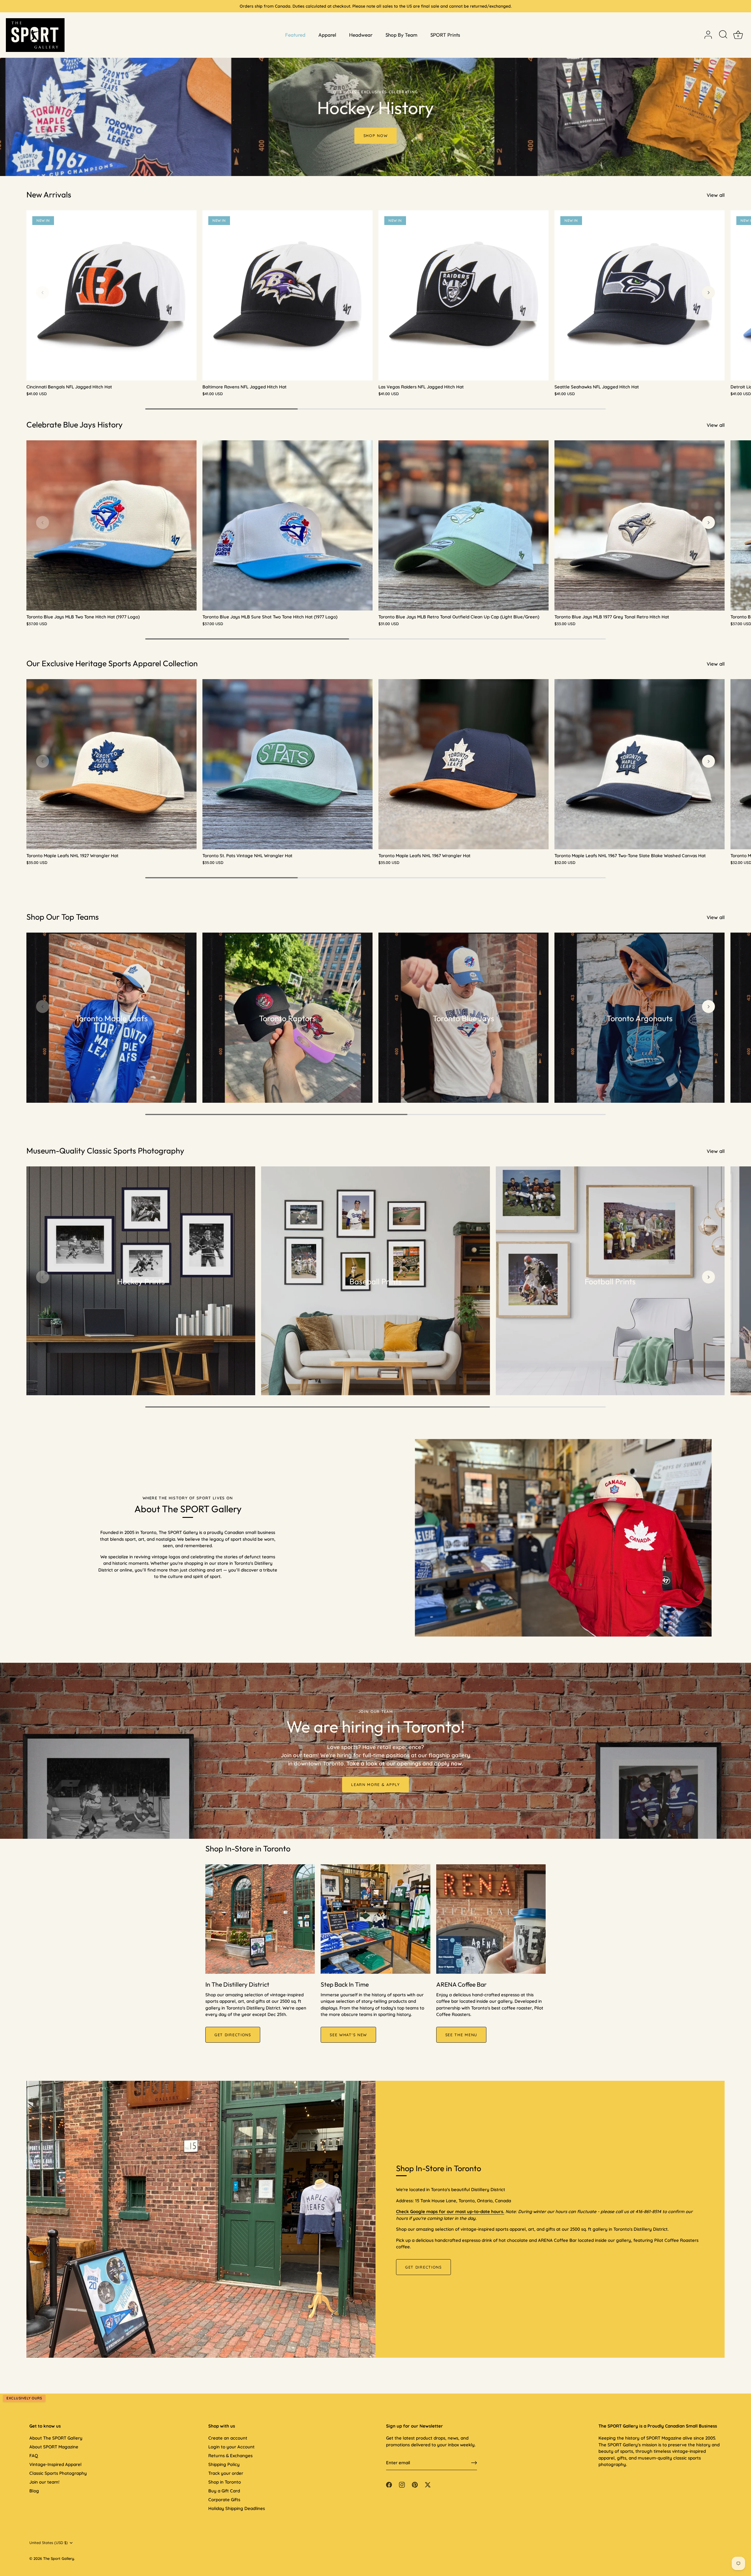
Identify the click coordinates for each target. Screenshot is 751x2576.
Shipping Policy (224, 2464)
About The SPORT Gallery (56, 2438)
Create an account (228, 2438)
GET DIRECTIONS (233, 2035)
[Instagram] (402, 2484)
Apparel (327, 35)
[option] (375, 88)
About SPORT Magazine (54, 2447)
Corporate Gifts (224, 2500)
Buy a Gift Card (224, 2491)
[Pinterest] (415, 2484)
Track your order (226, 2473)
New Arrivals (49, 194)
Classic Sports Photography (58, 2473)
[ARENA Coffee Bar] (491, 1919)
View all (716, 195)
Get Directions (423, 2267)
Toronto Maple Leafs (112, 1018)
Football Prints (610, 1281)
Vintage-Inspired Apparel (55, 2464)
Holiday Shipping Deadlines (237, 2508)
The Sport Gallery (59, 2558)
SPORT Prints (445, 35)
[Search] (723, 35)
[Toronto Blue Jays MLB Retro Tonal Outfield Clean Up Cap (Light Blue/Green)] (464, 525)
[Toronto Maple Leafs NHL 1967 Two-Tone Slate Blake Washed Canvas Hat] (640, 764)
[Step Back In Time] (375, 1919)
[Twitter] (428, 2484)
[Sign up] (474, 2463)
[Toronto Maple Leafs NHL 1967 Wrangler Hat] (464, 764)
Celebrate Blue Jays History (75, 424)
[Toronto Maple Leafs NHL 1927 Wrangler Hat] (111, 764)
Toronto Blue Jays (464, 1018)
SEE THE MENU (461, 2035)
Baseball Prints (376, 1281)
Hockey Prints (141, 1281)
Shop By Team (401, 35)
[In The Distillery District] (260, 1919)
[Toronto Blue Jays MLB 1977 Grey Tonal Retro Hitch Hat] (640, 525)
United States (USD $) (49, 2543)
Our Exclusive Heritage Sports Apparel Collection (112, 663)
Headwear (361, 35)
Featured (295, 35)
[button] (43, 292)
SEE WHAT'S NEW (348, 2035)
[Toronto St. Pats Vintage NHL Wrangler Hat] (287, 764)
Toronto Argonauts (640, 1018)
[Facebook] (389, 2484)
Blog (34, 2491)
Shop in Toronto (225, 2482)
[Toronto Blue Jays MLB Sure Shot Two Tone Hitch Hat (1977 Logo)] (287, 525)
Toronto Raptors (287, 1018)
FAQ (34, 2456)
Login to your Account (231, 2447)
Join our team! (44, 2482)
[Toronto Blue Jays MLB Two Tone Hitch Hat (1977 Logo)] (111, 525)
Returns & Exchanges (230, 2456)
